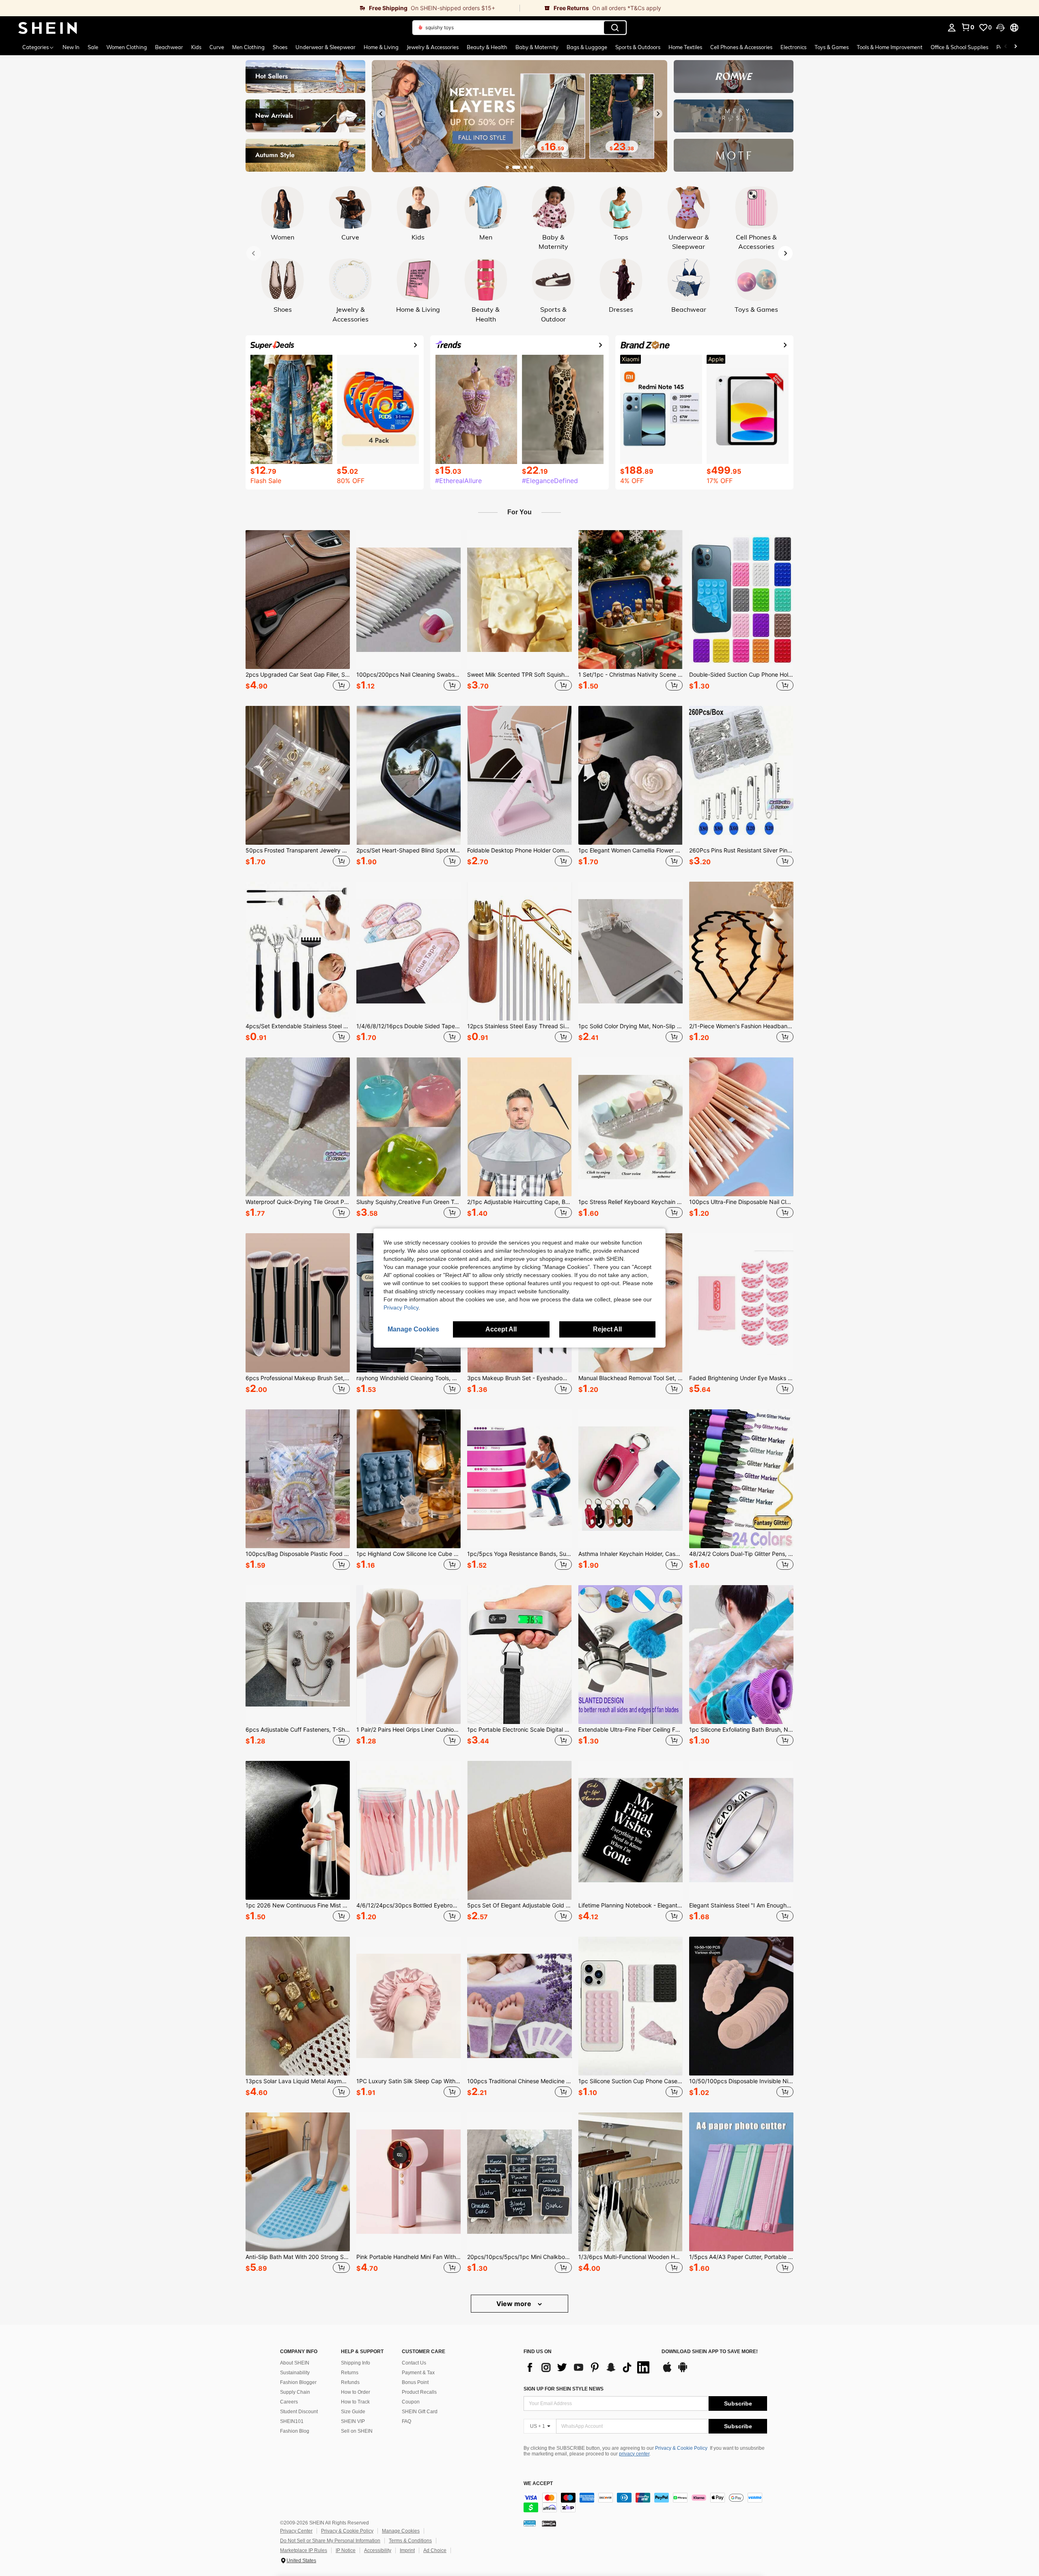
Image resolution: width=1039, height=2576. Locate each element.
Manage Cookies (401, 2531)
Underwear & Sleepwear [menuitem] (325, 47)
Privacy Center (296, 2531)
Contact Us (414, 2363)
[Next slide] (658, 114)
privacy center (634, 2454)
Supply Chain (295, 2392)
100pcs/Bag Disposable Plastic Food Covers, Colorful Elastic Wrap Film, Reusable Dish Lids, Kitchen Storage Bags (298, 1554)
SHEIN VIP (353, 2421)
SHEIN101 (292, 2421)
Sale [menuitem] (93, 47)
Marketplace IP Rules (304, 2550)
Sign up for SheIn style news (564, 2389)
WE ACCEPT (538, 2484)
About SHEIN (295, 2363)
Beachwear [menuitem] (169, 47)
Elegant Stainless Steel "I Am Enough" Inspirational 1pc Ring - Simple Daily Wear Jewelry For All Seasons (741, 1905)
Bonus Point (415, 2382)
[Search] (615, 28)
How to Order (356, 2392)
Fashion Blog (295, 2431)
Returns (350, 2373)
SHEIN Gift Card (420, 2412)
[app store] (667, 2371)
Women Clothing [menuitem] (127, 47)
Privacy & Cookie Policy (681, 2448)
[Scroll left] (1006, 47)
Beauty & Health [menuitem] (487, 47)
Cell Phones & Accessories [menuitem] (741, 47)
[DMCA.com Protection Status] (549, 2523)
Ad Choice (435, 2550)
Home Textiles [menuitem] (685, 47)
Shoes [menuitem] (280, 47)
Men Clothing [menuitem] (248, 47)
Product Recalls (419, 2392)
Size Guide (353, 2412)
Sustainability (295, 2373)
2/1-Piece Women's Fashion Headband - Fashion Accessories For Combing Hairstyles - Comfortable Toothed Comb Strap (741, 1026)
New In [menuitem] (71, 47)
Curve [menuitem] (217, 47)
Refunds (350, 2382)
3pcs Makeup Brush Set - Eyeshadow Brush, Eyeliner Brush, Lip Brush (519, 1378)
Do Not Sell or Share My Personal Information (330, 2541)
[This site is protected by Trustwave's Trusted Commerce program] (530, 2523)
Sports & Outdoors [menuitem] (638, 47)
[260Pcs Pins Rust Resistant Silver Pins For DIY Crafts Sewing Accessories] (741, 775)
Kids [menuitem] (196, 47)
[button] (1000, 28)
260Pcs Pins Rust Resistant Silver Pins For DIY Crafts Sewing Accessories (741, 850)
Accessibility (378, 2550)
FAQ (406, 2421)
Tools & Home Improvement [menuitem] (890, 47)
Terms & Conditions (410, 2541)
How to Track (355, 2402)
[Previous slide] (381, 114)
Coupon (411, 2402)
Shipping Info (356, 2363)
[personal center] (952, 28)
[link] (260, 8)
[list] (588, 2367)
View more (515, 2304)
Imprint (407, 2550)
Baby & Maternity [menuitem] (537, 47)
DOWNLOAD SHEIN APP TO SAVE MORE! (710, 2352)
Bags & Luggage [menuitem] (587, 47)
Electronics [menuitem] (793, 47)
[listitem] (298, 612)
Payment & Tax (418, 2373)
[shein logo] (48, 28)
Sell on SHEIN (357, 2431)
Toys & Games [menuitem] (832, 47)
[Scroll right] (1015, 47)
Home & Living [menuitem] (381, 47)
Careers (289, 2402)
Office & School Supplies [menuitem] (959, 47)
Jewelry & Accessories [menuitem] (433, 47)
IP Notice (346, 2550)
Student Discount (299, 2412)
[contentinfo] (645, 2503)
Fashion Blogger (298, 2382)
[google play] (683, 2371)
